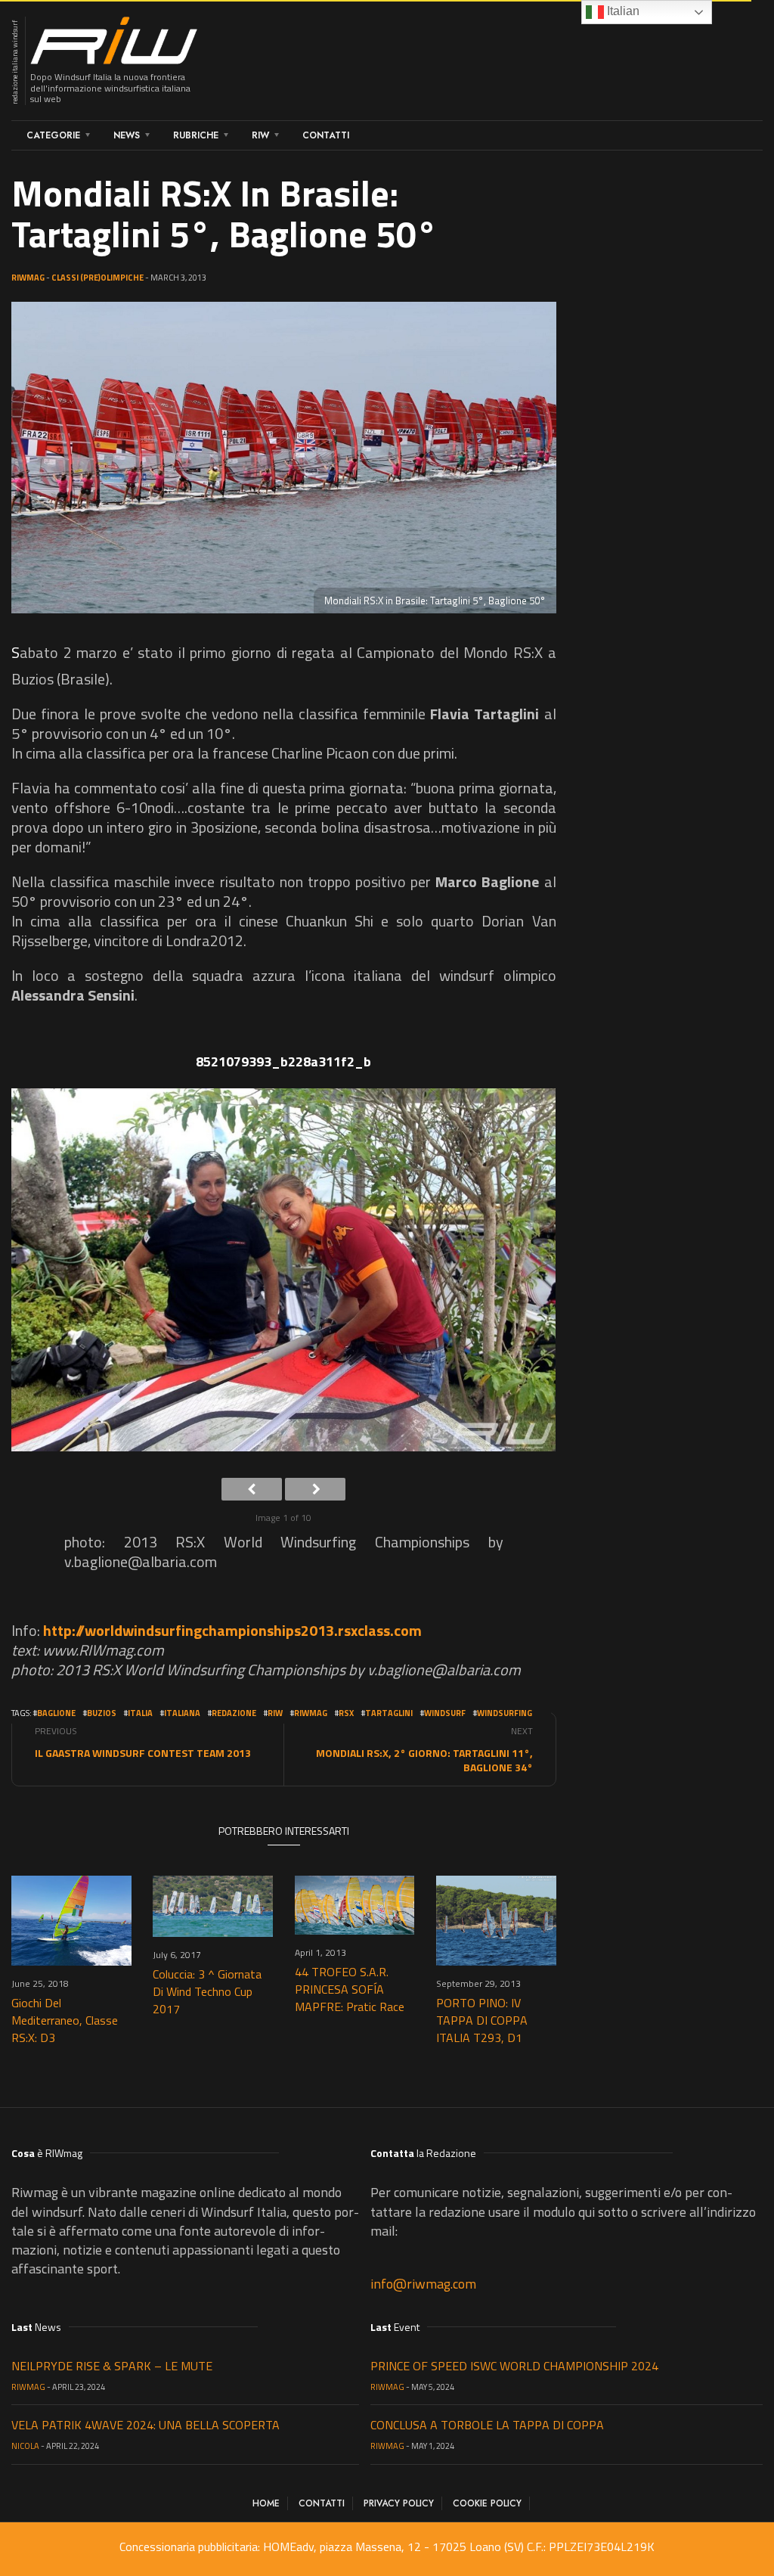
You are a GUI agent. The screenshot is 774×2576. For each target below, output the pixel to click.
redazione (234, 1713)
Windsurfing (505, 1713)
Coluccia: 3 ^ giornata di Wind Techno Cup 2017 (207, 1991)
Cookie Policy (487, 2503)
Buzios (102, 1713)
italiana (182, 1713)
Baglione (56, 1713)
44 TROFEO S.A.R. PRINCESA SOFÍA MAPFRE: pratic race (350, 1989)
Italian (622, 11)
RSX (346, 1713)
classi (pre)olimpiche (98, 278)
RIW (260, 135)
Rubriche (196, 135)
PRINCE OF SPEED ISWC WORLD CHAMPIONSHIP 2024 (514, 2366)
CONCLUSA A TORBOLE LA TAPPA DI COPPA (487, 2425)
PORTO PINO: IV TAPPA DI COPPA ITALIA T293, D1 (482, 2020)
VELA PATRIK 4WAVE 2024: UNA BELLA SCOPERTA (146, 2425)
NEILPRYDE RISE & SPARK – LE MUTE (112, 2366)
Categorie (53, 135)
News (127, 135)
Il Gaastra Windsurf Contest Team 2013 (143, 1753)
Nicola (25, 2446)
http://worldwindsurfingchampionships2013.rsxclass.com (232, 1630)
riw (275, 1713)
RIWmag (28, 278)
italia (140, 1713)
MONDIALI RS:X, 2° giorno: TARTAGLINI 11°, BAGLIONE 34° (424, 1760)
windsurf (445, 1713)
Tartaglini (389, 1713)
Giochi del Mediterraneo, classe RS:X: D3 (65, 2020)
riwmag (311, 1713)
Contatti (326, 135)
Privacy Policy (399, 2503)
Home (266, 2503)
